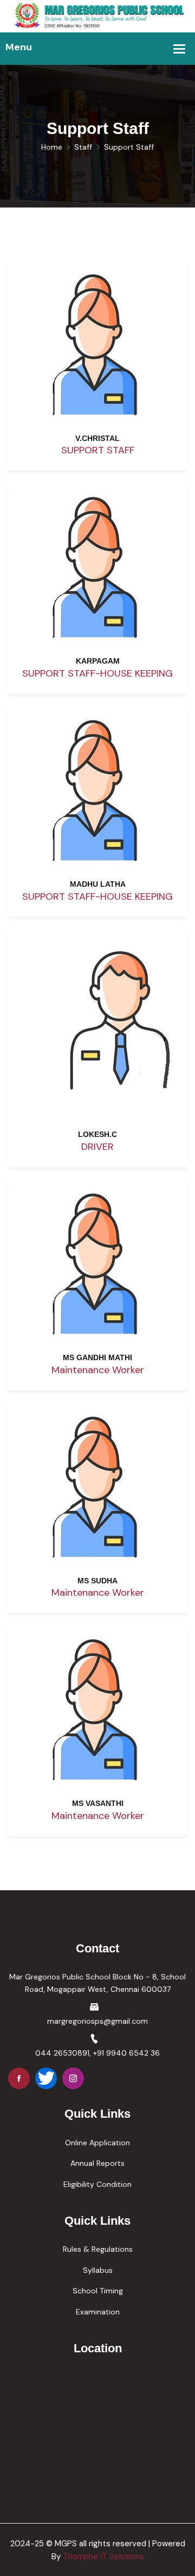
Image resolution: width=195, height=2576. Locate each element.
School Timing (98, 2291)
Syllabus (98, 2270)
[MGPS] (97, 16)
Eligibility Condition (97, 2184)
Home (52, 147)
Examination (98, 2312)
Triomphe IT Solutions (103, 2557)
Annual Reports (97, 2163)
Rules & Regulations (98, 2249)
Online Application (97, 2143)
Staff (83, 147)
